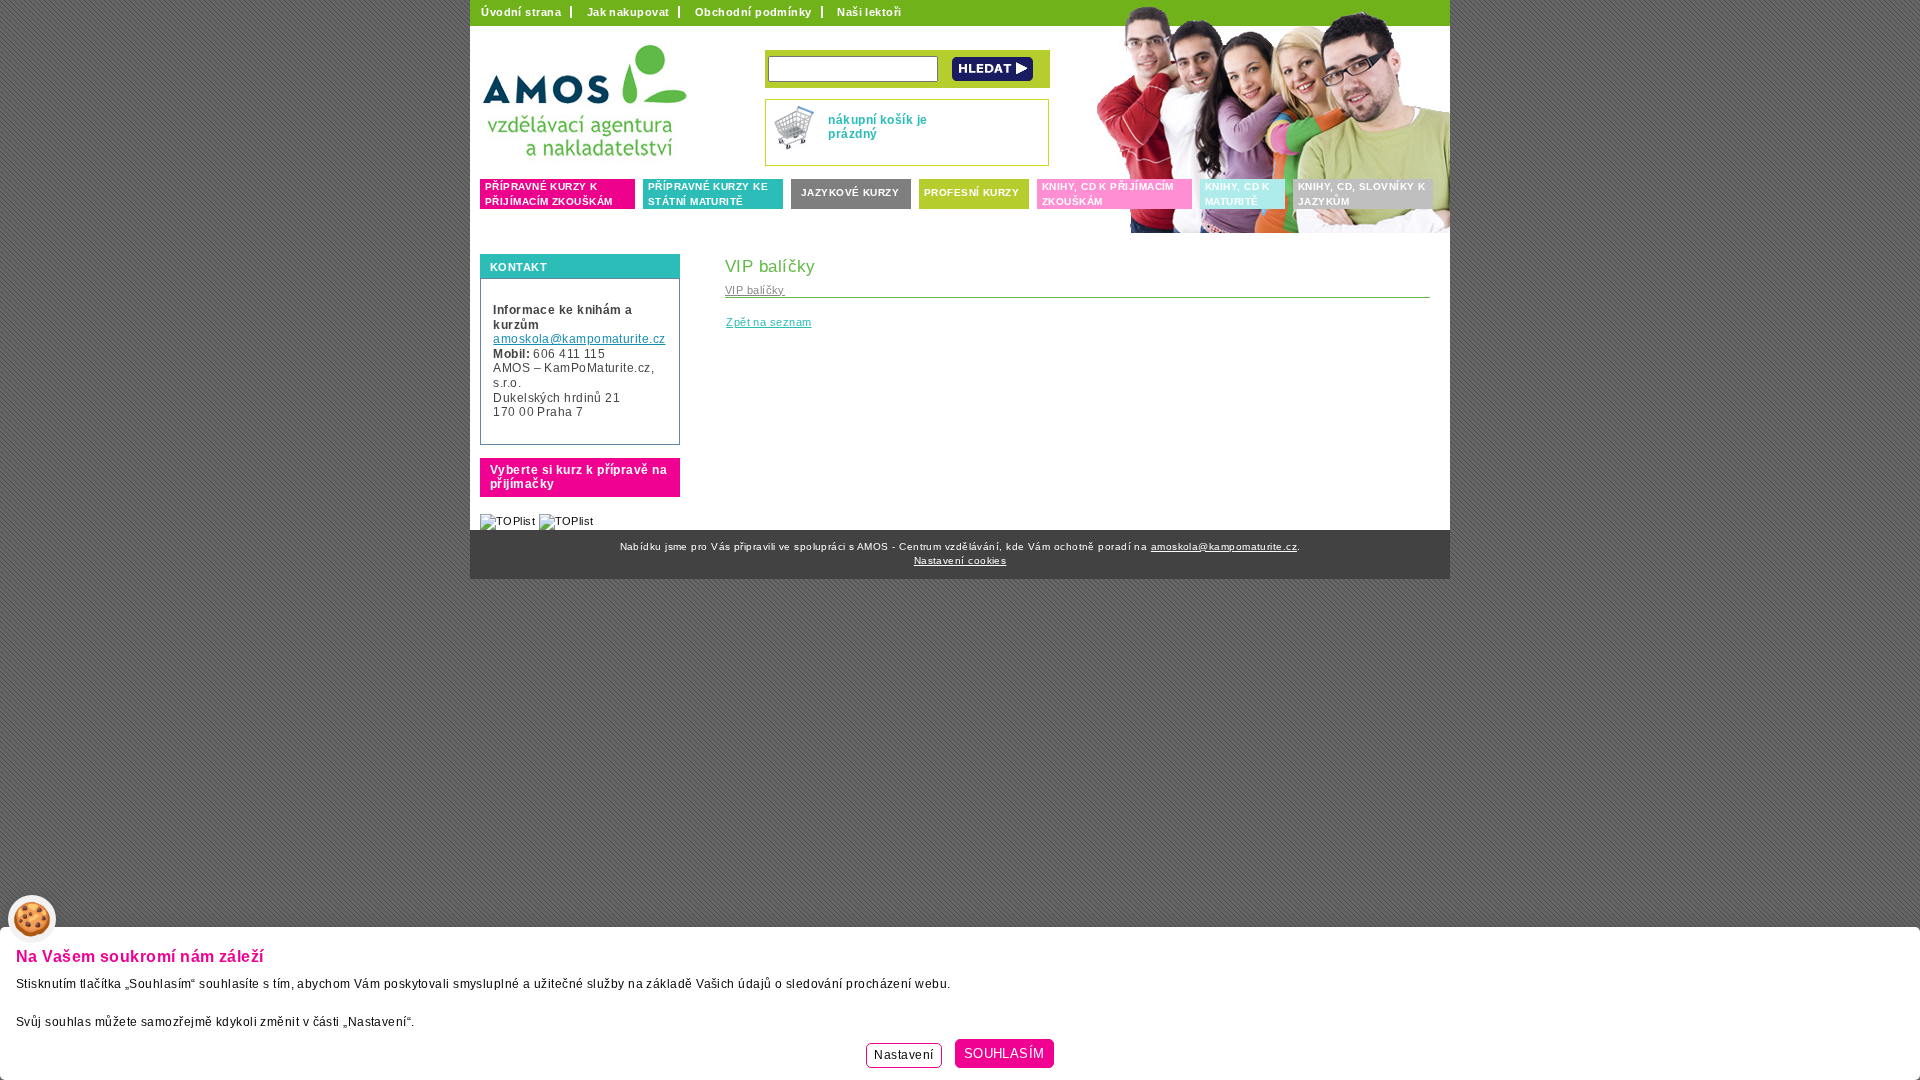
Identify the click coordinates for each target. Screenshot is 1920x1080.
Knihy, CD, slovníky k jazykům (1361, 194)
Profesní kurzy (971, 192)
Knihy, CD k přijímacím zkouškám (1108, 194)
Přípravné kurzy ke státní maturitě (708, 194)
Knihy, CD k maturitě (1237, 194)
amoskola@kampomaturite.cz (579, 339)
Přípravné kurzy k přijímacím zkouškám (549, 194)
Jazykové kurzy (850, 192)
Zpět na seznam (768, 322)
